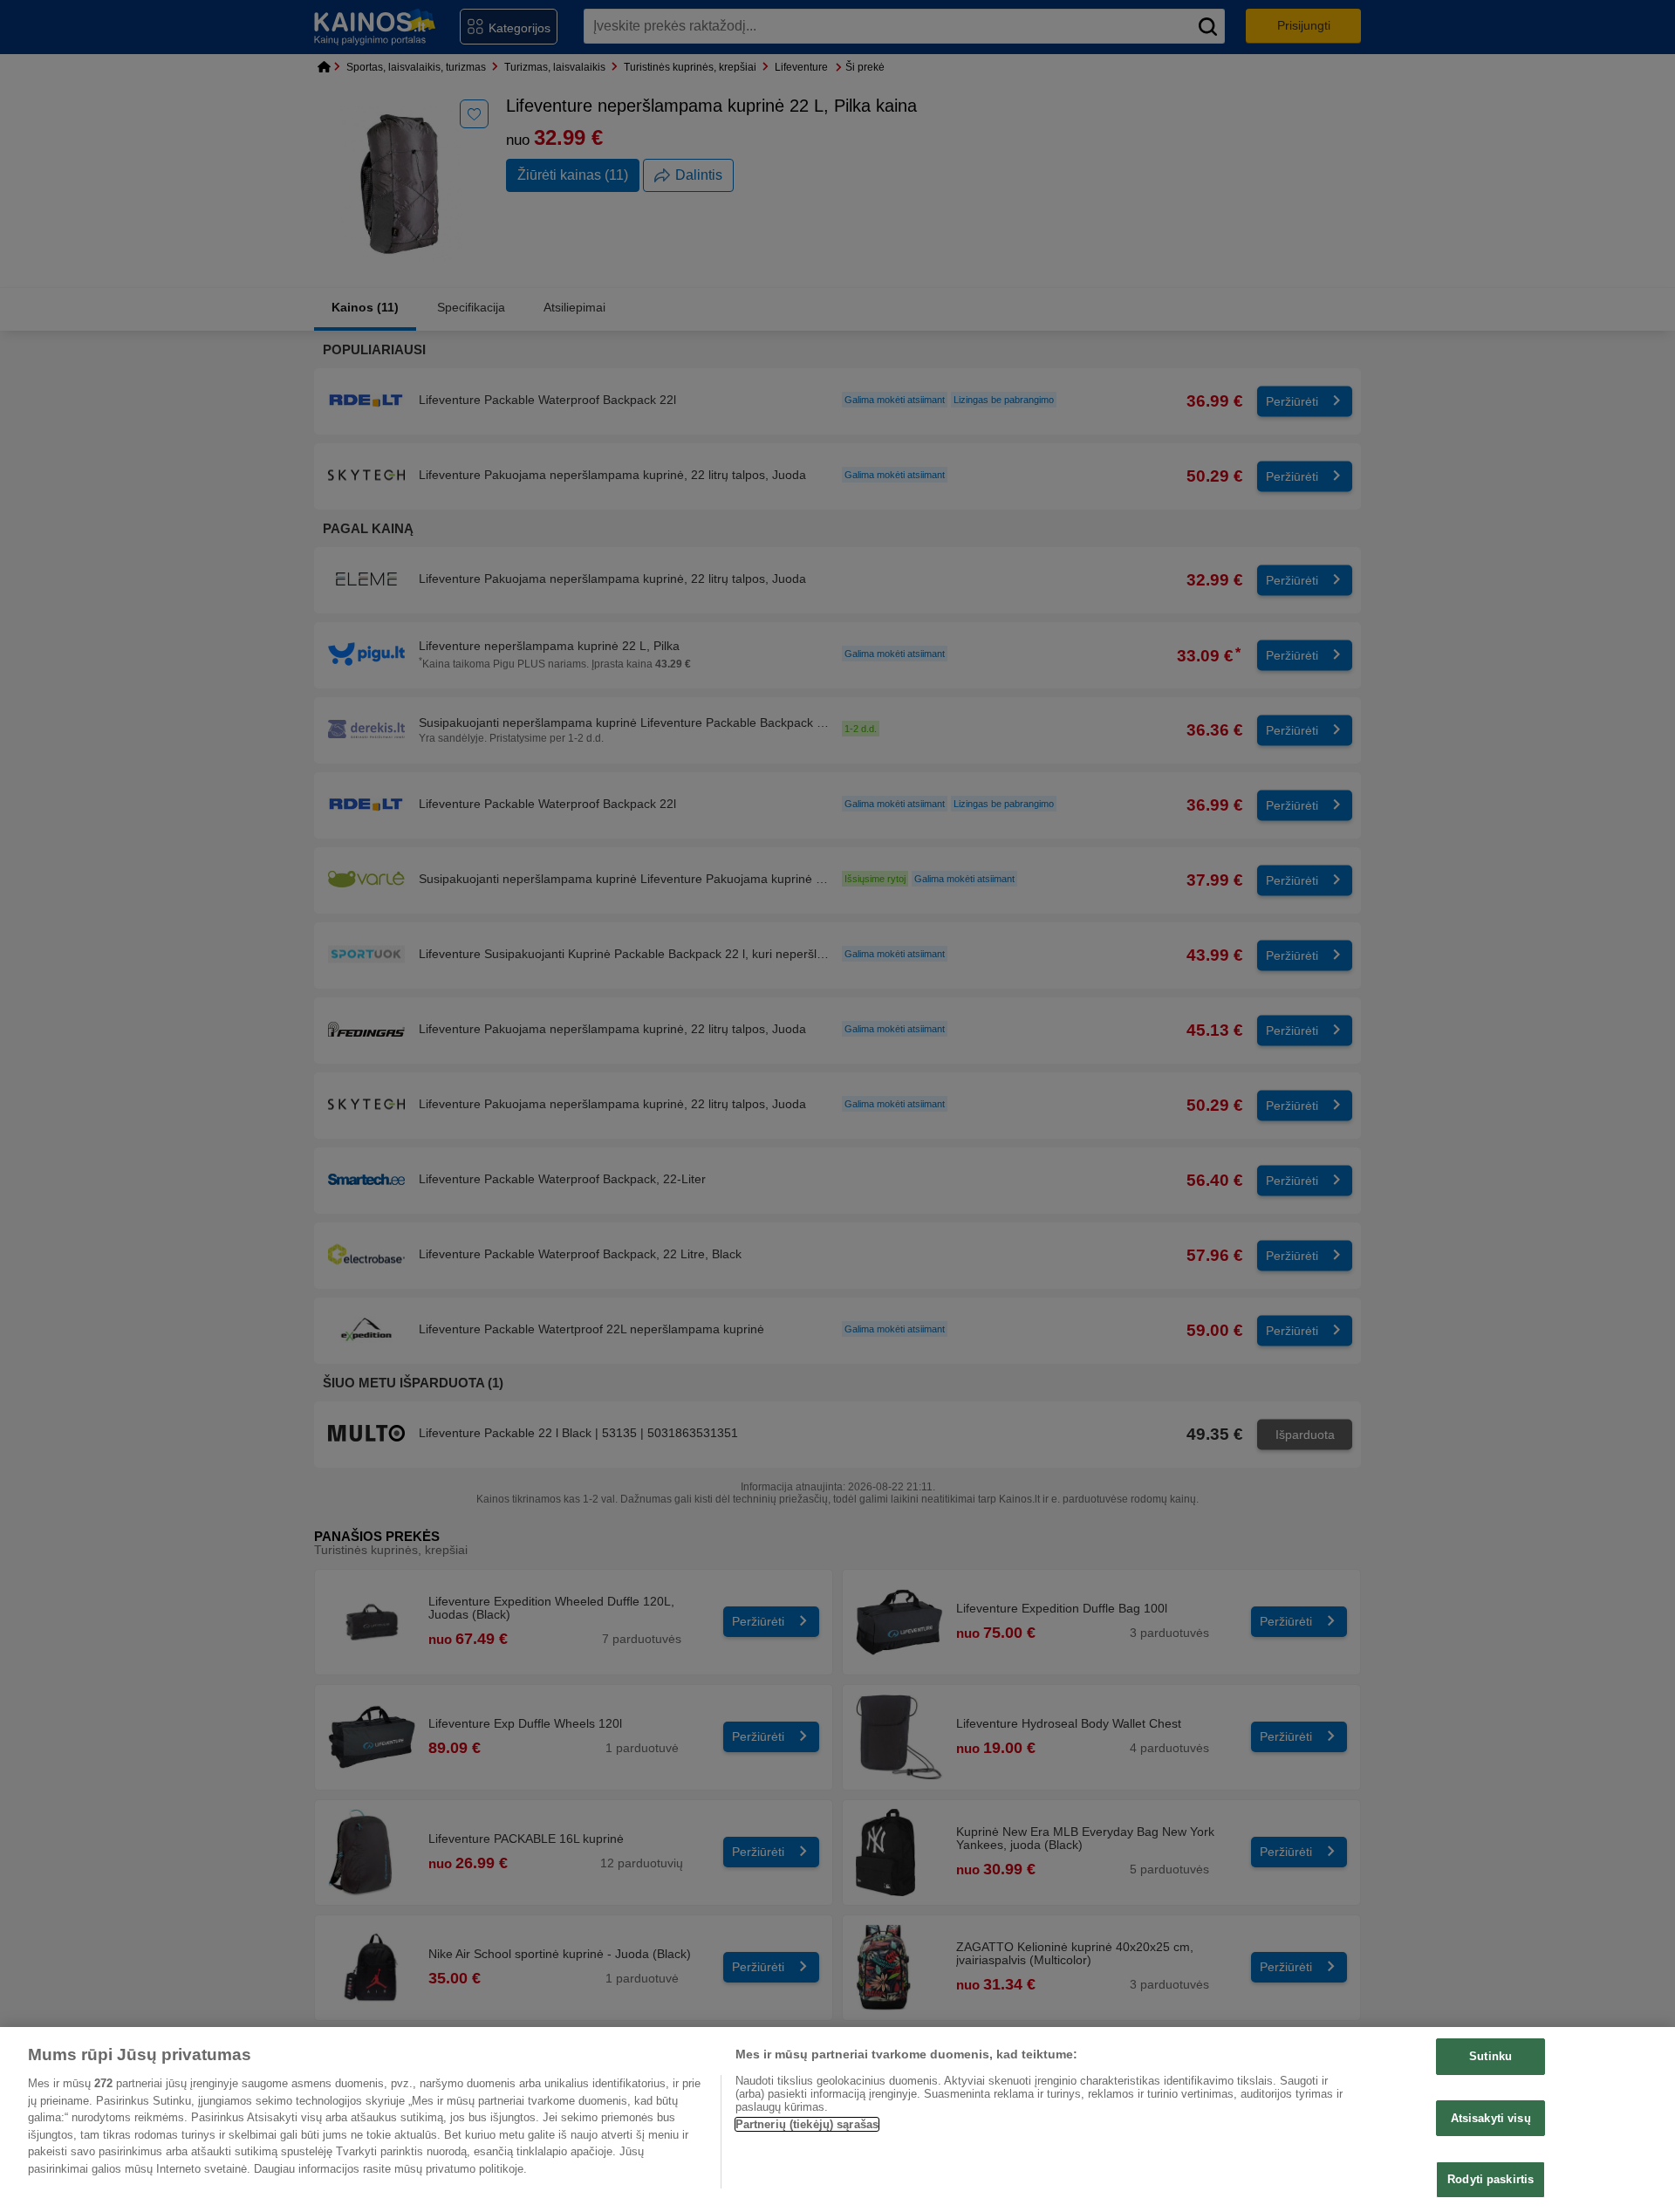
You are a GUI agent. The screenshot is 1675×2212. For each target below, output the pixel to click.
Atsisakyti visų (1491, 2118)
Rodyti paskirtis (1490, 2179)
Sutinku (1490, 2056)
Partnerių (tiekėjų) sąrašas (807, 2124)
